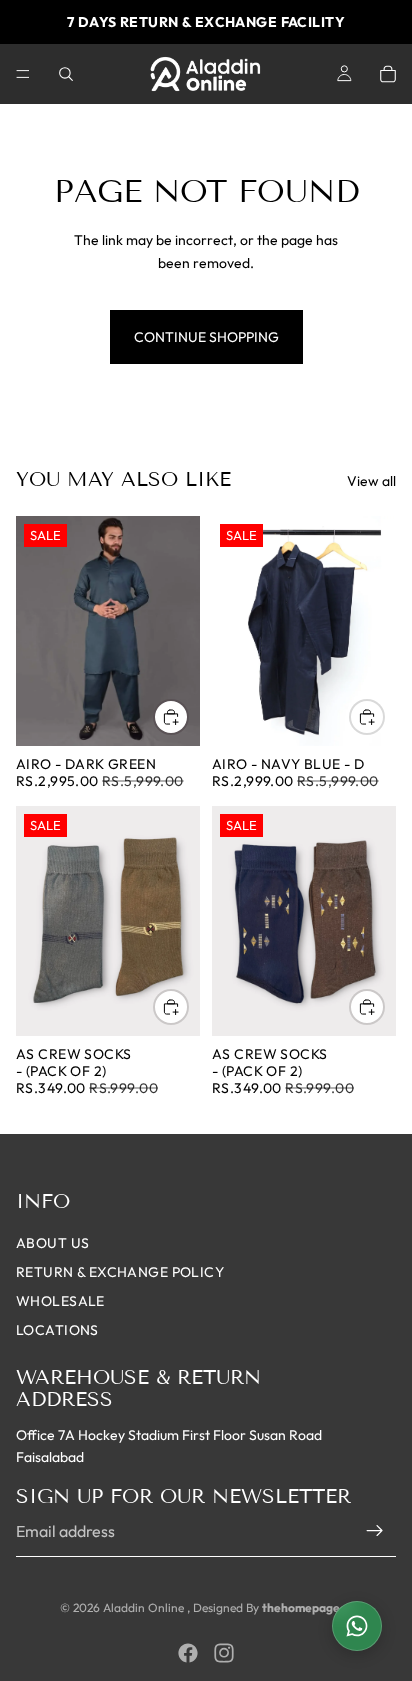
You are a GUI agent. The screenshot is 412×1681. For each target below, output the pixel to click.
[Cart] (388, 74)
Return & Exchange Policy (120, 1272)
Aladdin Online (145, 1607)
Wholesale (60, 1301)
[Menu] (23, 74)
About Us (52, 1243)
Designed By (227, 1607)
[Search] (66, 74)
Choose (188, 717)
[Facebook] (188, 1653)
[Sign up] (375, 1531)
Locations (57, 1330)
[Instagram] (224, 1653)
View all (371, 481)
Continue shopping (206, 337)
